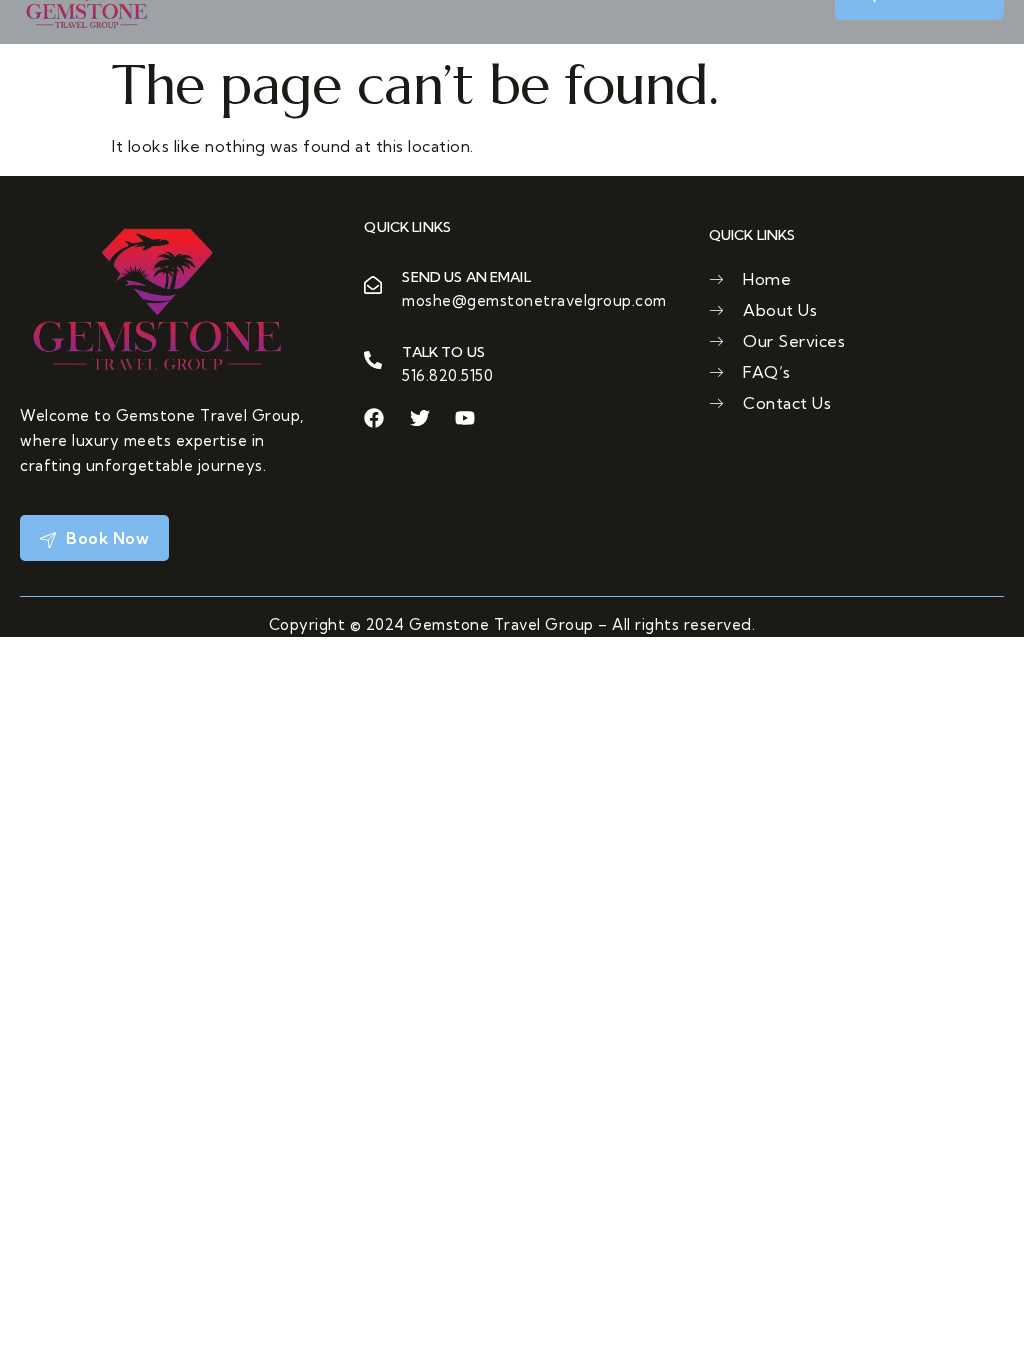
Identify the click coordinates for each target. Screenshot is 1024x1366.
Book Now (106, 538)
